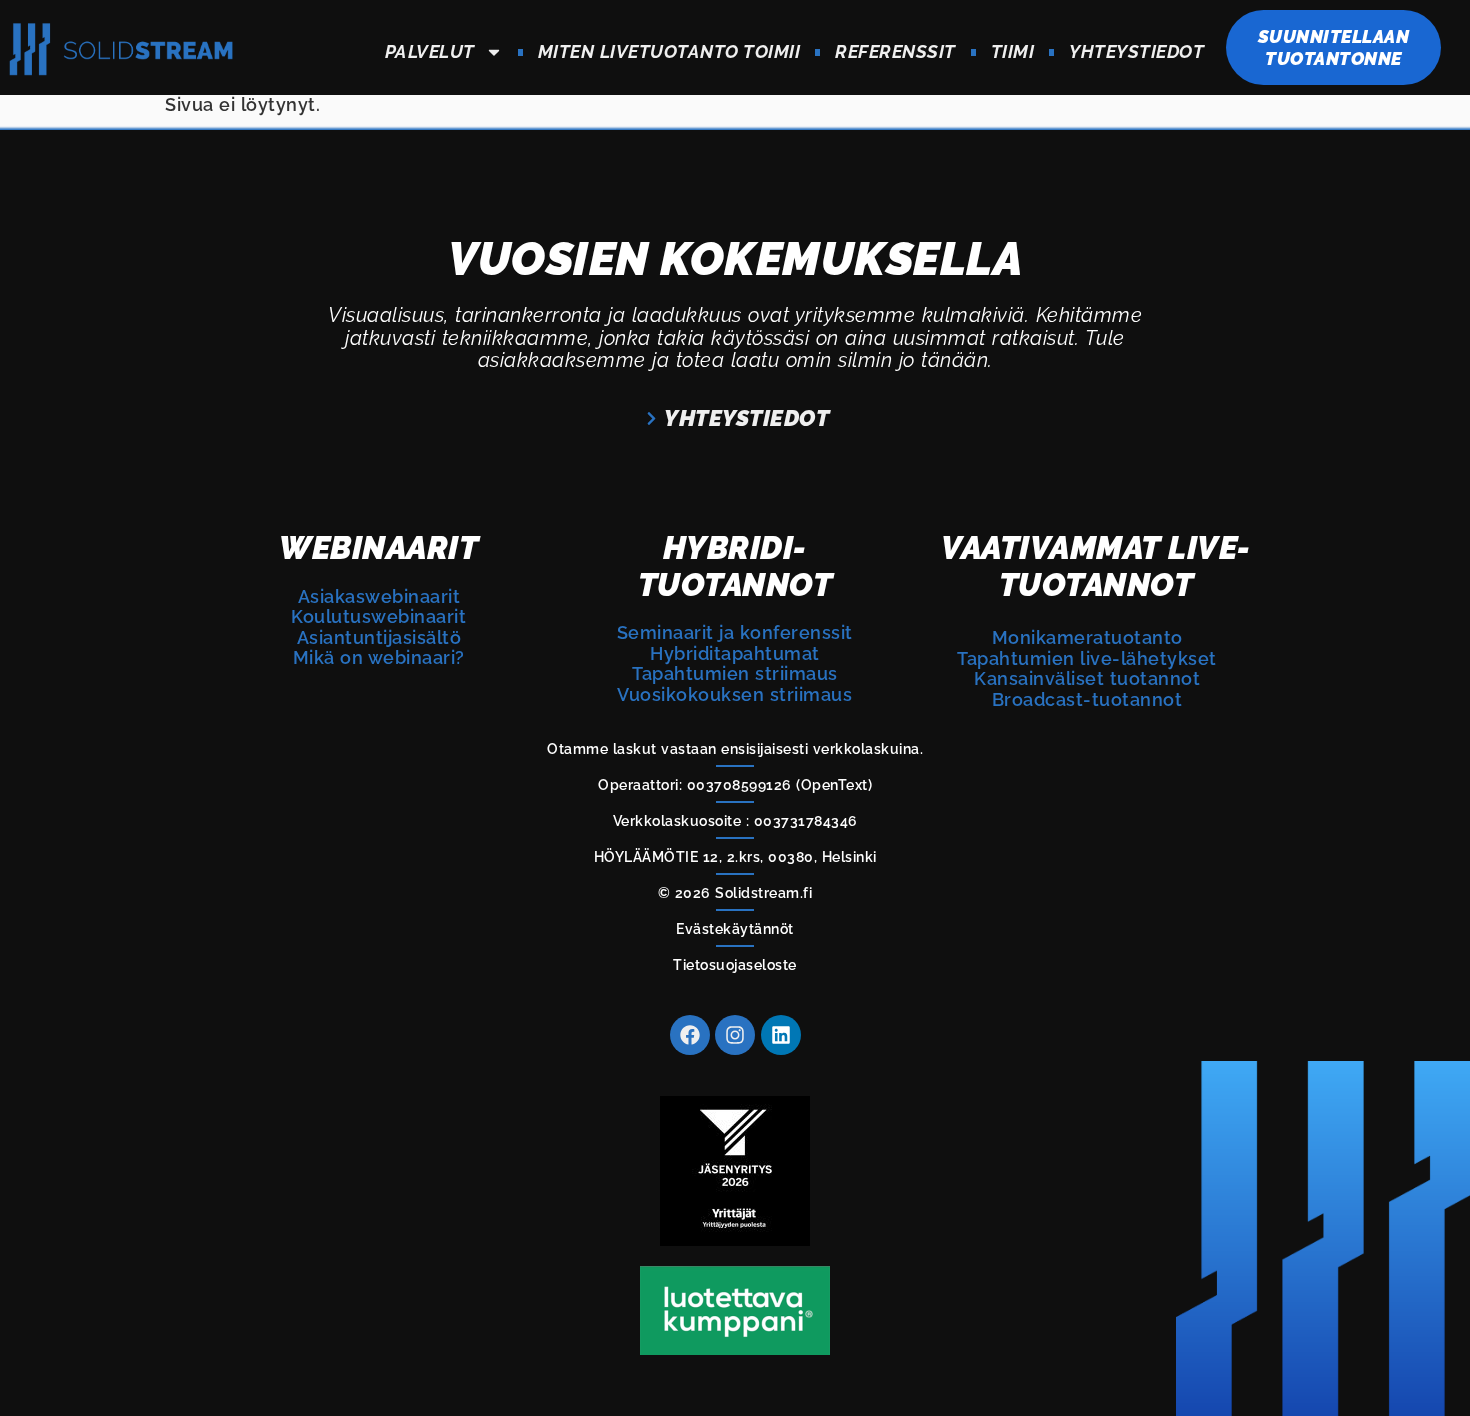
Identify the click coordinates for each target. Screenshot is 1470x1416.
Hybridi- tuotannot (735, 565)
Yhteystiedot (1136, 52)
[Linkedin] (781, 1035)
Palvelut (430, 52)
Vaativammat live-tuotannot (1096, 565)
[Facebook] (690, 1035)
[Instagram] (735, 1035)
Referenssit (895, 52)
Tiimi (1013, 52)
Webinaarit (378, 547)
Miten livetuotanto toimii (669, 52)
